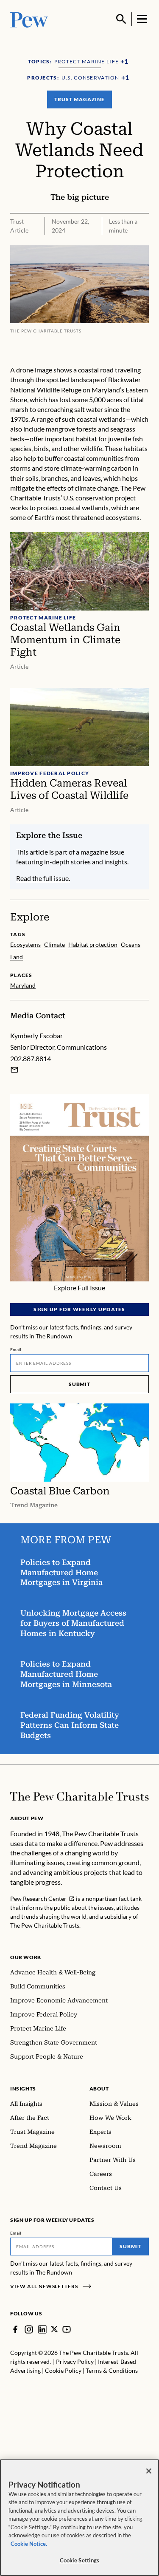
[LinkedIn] (42, 2329)
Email (16, 1349)
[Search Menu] (121, 19)
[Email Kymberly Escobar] (14, 1070)
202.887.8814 (31, 1058)
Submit (80, 1384)
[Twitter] (54, 2329)
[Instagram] (29, 2329)
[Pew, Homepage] (29, 19)
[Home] (79, 1796)
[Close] (149, 2471)
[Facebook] (15, 2329)
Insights (23, 2089)
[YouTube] (67, 2329)
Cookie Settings (80, 2560)
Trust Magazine (79, 99)
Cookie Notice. (29, 2544)
